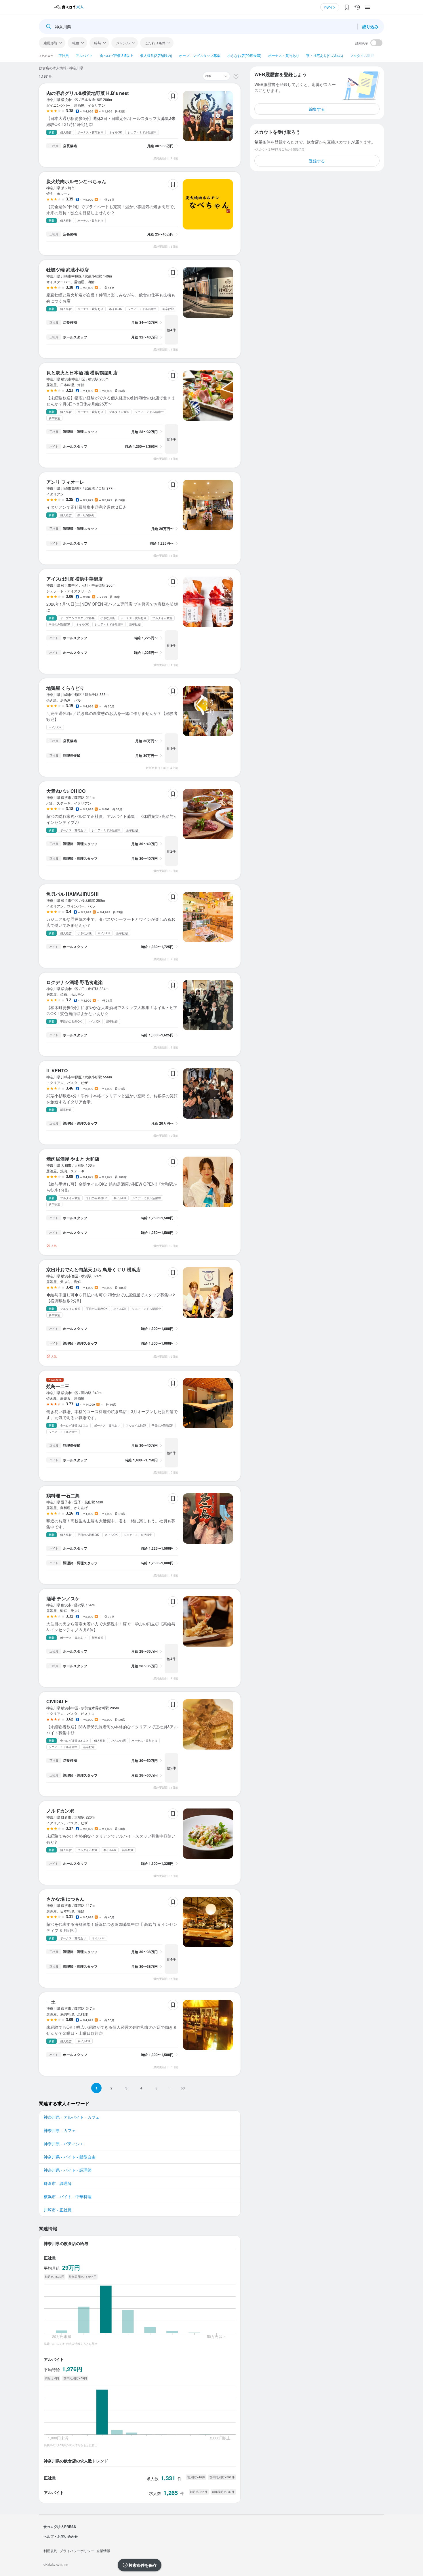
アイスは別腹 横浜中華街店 (75, 579)
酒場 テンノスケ (63, 1598)
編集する (317, 109)
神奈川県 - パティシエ (64, 2144)
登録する (317, 161)
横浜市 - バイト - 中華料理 (68, 2196)
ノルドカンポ (60, 1811)
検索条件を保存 (143, 2565)
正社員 (64, 55)
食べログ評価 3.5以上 (117, 55)
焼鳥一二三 (58, 1386)
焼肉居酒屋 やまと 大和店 (73, 1159)
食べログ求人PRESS (60, 2527)
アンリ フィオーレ (65, 482)
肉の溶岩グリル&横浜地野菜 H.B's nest (87, 93)
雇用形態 (50, 43)
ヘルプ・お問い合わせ (61, 2536)
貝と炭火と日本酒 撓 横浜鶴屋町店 (82, 373)
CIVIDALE (57, 1701)
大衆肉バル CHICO (66, 791)
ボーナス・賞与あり (284, 55)
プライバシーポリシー (77, 2551)
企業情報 (103, 2551)
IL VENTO (57, 1070)
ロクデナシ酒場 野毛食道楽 (75, 982)
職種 (76, 43)
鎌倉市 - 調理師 (58, 2183)
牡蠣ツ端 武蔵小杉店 (68, 270)
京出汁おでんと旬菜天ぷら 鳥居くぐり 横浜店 (94, 1269)
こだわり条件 (155, 43)
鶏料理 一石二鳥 (63, 1495)
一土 (51, 2002)
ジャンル (123, 43)
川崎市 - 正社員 (58, 2210)
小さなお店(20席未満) (244, 55)
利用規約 (50, 2551)
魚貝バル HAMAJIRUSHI (72, 894)
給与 (98, 43)
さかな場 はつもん (65, 1899)
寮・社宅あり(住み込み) (325, 55)
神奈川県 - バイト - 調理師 (68, 2170)
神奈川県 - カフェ (60, 2130)
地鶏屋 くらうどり (65, 688)
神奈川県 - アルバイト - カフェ (72, 2117)
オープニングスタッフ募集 (200, 55)
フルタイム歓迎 (362, 55)
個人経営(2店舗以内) (156, 55)
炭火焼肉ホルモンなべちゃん (76, 181)
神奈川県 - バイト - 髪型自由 (70, 2157)
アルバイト (84, 55)
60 (183, 2088)
